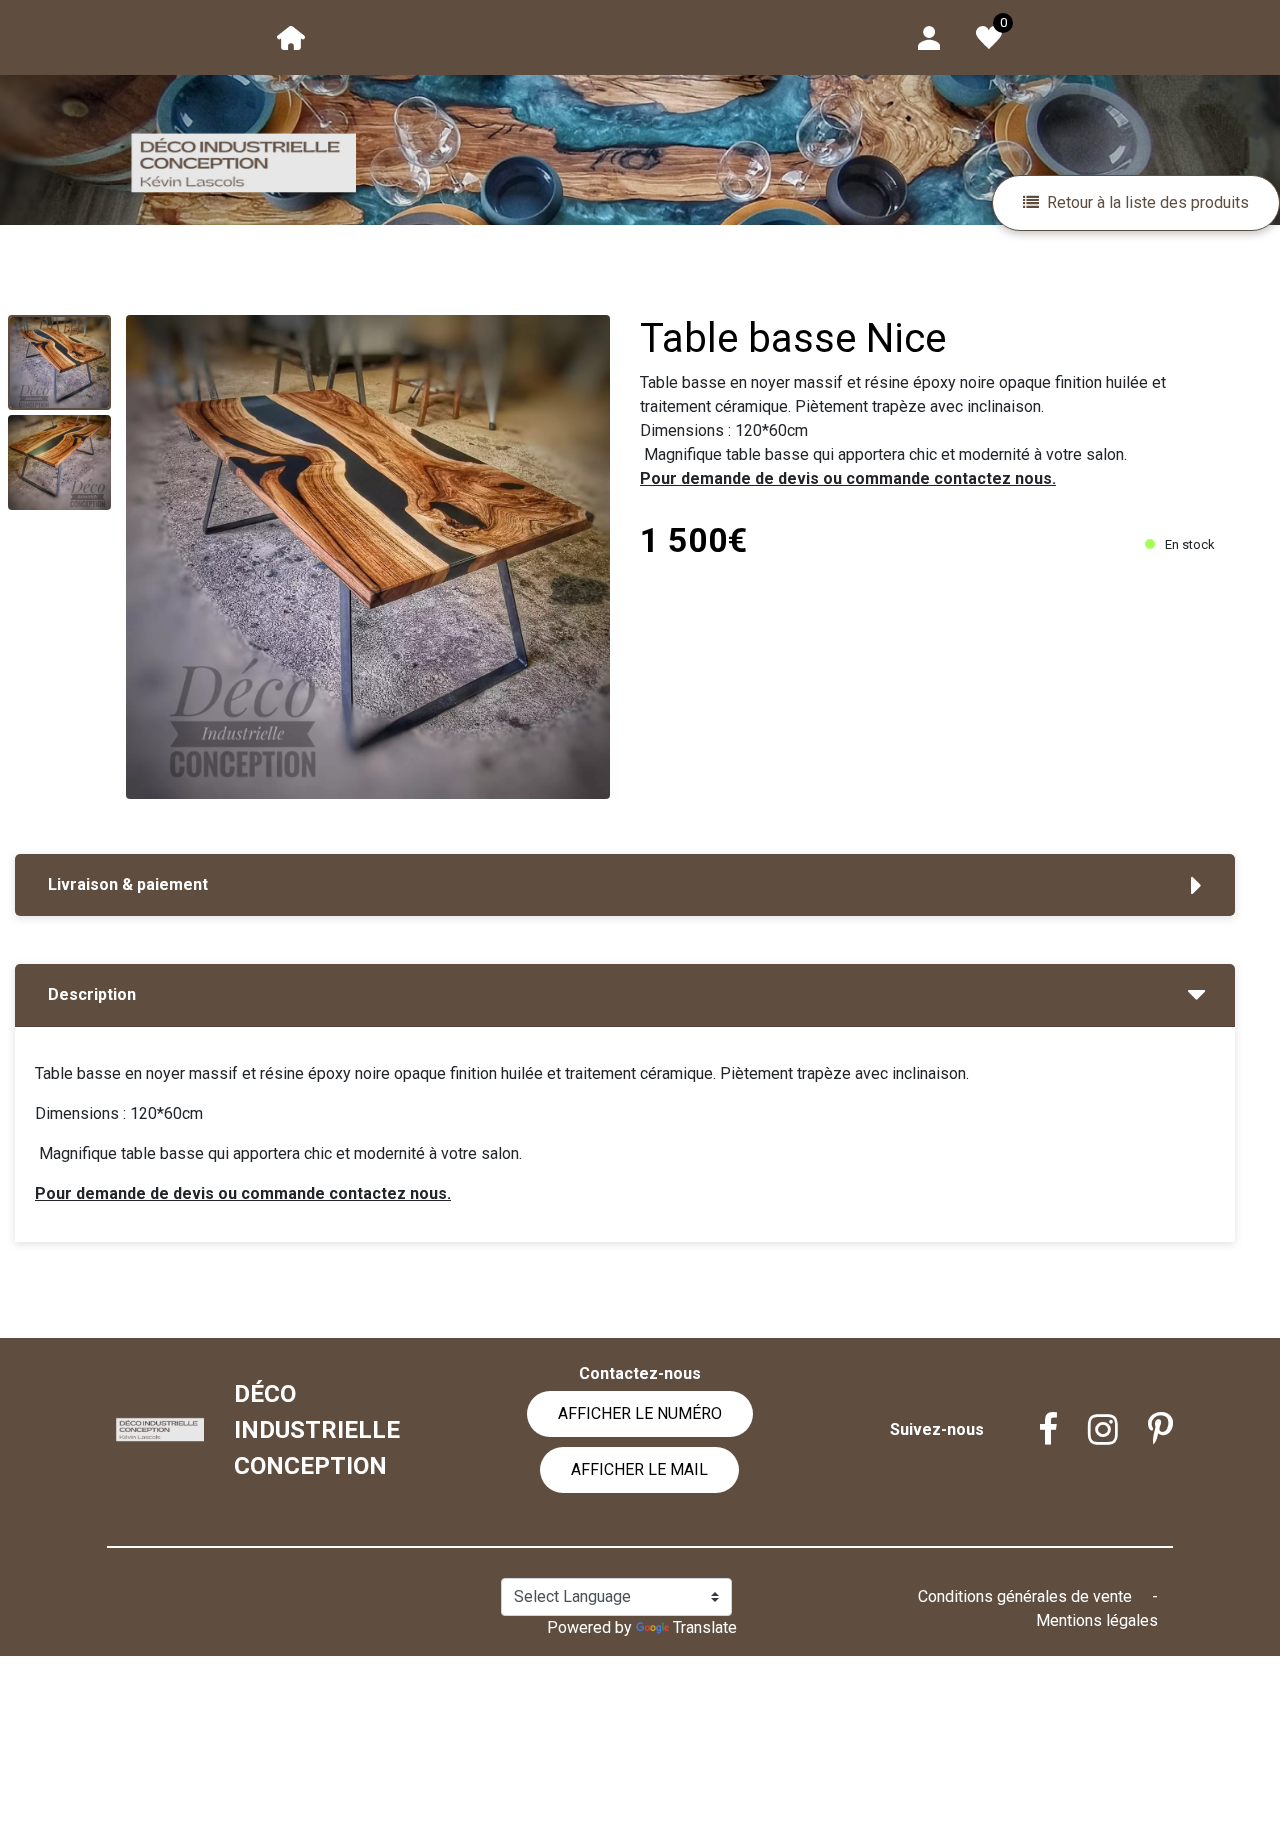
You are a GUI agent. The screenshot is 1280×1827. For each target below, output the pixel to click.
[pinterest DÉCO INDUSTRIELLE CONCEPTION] (1145, 1430)
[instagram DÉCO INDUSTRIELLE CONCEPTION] (1088, 1430)
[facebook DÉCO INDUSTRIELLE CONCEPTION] (1033, 1430)
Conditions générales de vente (1027, 1596)
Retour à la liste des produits (1148, 202)
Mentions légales (1097, 1620)
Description (92, 994)
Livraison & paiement (128, 884)
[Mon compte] (929, 36)
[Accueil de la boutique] (291, 36)
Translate (705, 1627)
